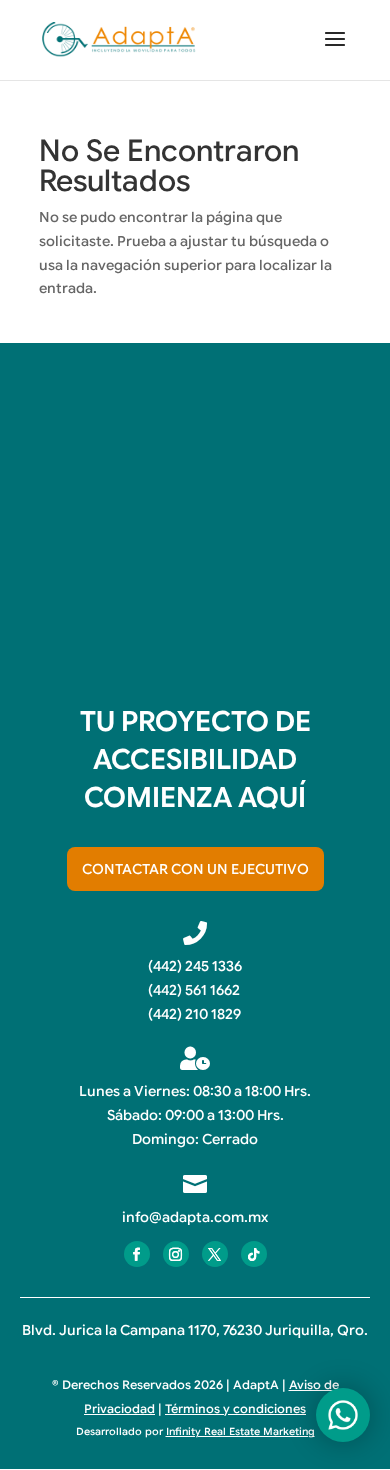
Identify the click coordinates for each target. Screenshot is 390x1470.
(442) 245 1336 (195, 966)
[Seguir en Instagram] (176, 1254)
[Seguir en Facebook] (137, 1254)
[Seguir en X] (215, 1254)
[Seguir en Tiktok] (254, 1254)
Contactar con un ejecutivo (195, 869)
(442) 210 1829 (194, 1014)
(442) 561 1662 (194, 990)
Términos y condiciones (235, 1408)
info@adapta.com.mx (195, 1217)
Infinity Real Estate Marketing (240, 1431)
